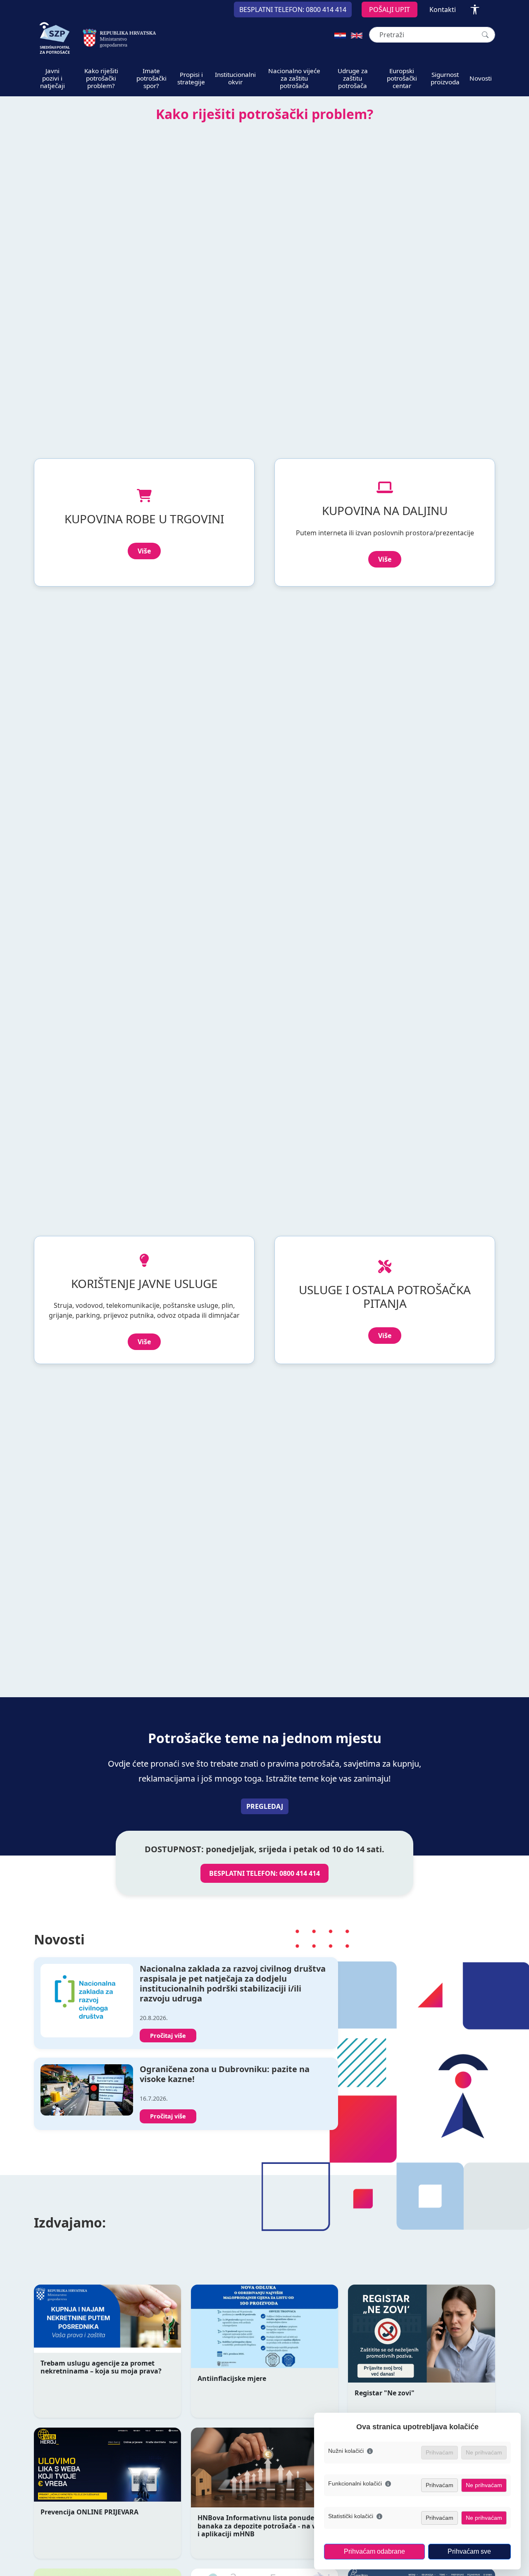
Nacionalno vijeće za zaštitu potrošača (294, 78)
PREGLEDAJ (265, 1806)
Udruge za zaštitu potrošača (353, 78)
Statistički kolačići (351, 2516)
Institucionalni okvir (235, 78)
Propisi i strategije (191, 78)
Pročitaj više (168, 2036)
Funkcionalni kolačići (355, 2483)
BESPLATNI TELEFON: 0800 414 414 (264, 1873)
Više (144, 551)
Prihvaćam (440, 2485)
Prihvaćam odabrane (374, 2551)
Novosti (481, 78)
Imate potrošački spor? (151, 78)
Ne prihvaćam (484, 2485)
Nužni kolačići (346, 2451)
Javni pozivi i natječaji (52, 78)
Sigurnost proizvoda (445, 78)
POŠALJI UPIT (390, 10)
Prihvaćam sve (469, 2551)
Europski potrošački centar (402, 78)
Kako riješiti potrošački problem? (101, 78)
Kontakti (443, 10)
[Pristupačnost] (475, 10)
